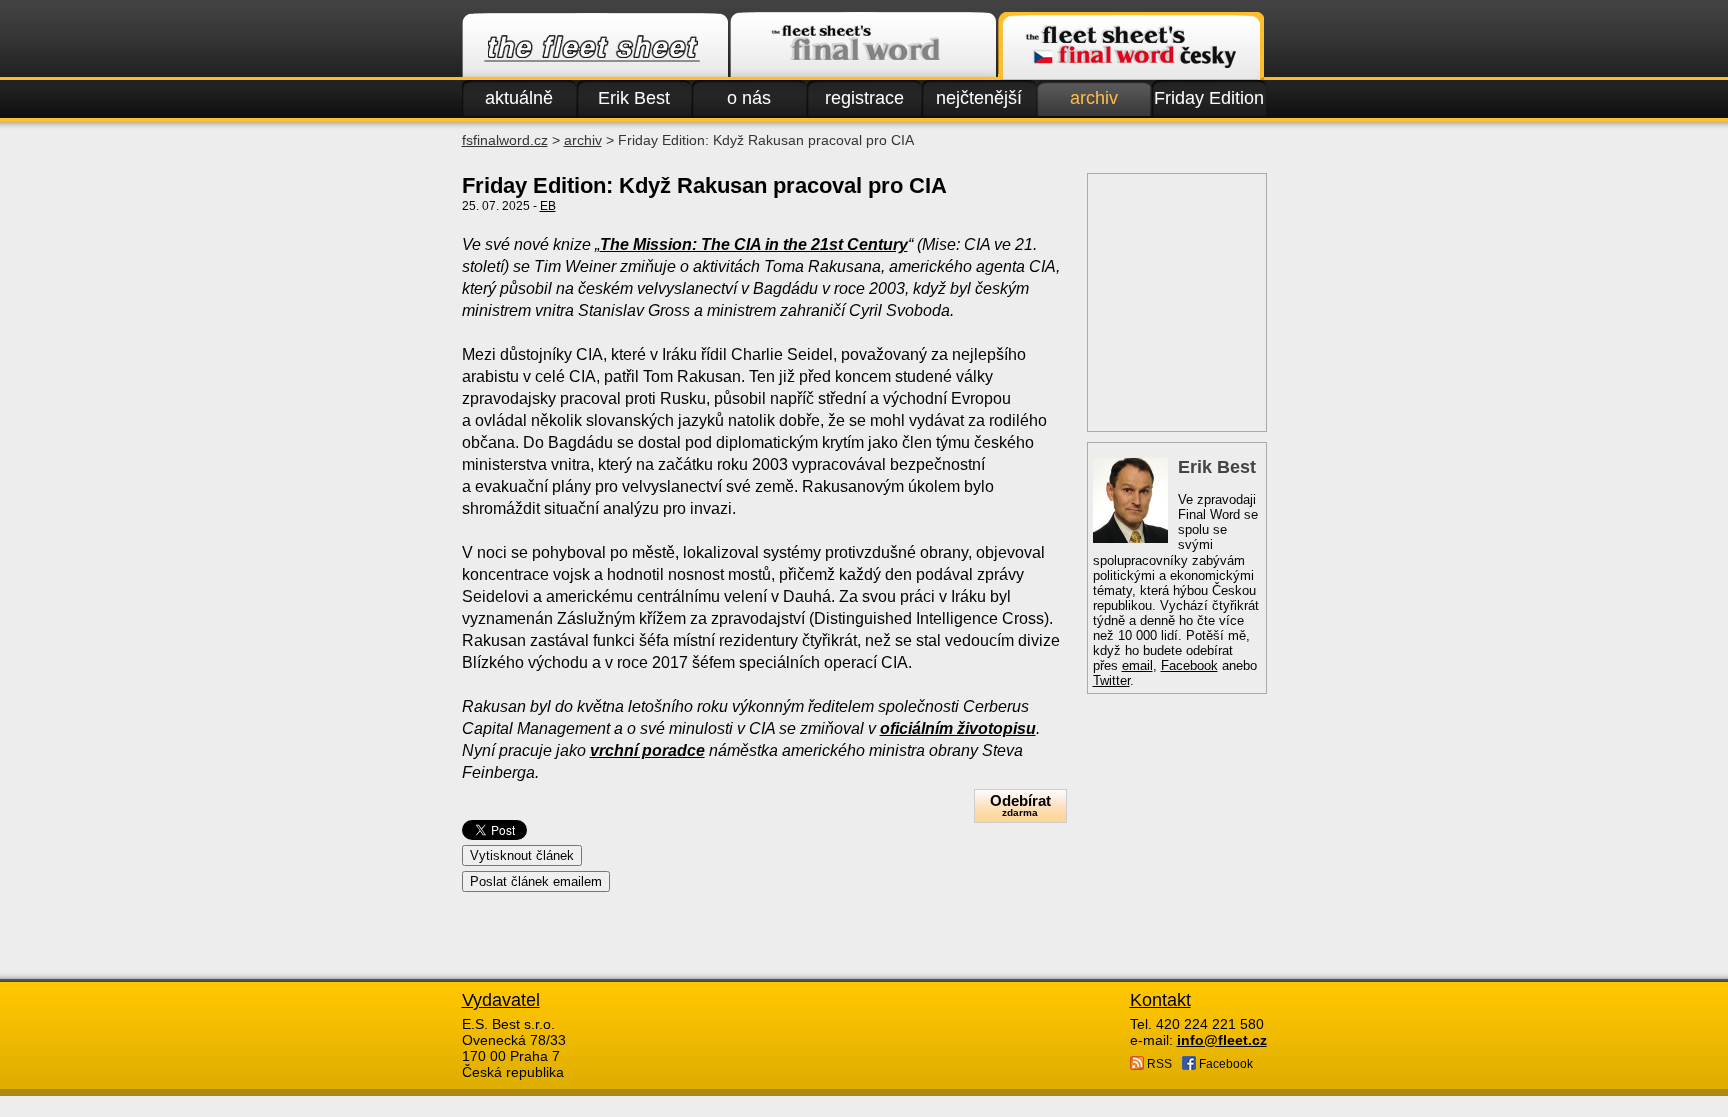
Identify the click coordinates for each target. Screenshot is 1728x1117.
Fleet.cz (595, 46)
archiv (1094, 98)
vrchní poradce (647, 750)
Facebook (1189, 665)
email (1137, 665)
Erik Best (634, 98)
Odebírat (1020, 805)
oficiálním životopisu (958, 728)
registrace (864, 98)
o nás (749, 98)
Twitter (1111, 680)
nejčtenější (979, 98)
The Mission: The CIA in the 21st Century (754, 244)
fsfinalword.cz (505, 140)
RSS (1158, 1064)
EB (548, 206)
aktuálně (519, 98)
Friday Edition (1209, 98)
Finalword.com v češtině (1131, 46)
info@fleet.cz (1222, 1040)
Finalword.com (863, 46)
